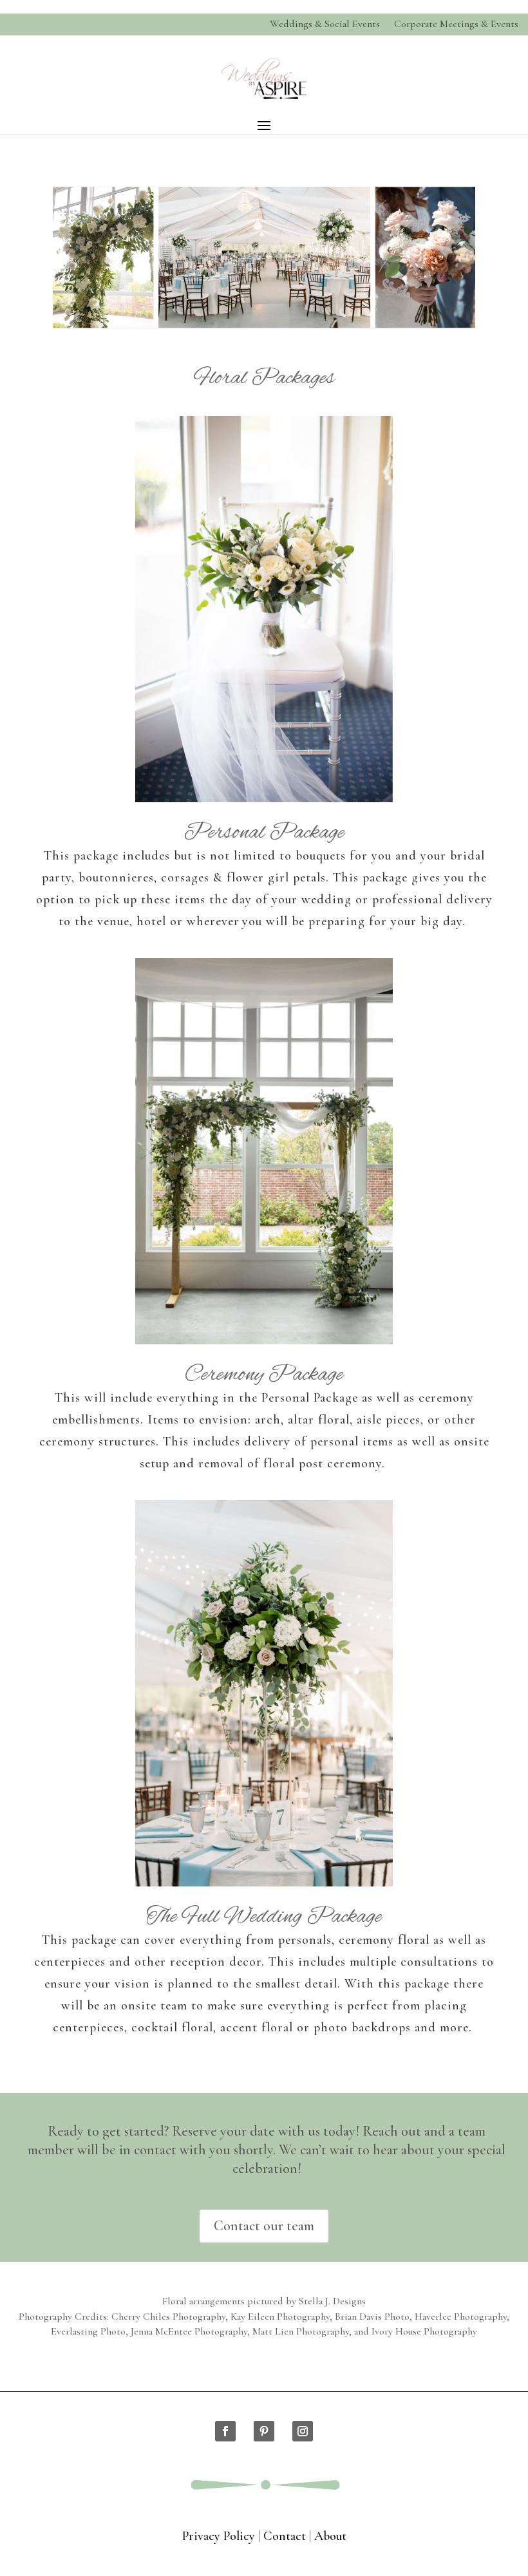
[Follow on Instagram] (303, 2431)
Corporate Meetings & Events (456, 24)
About (330, 2536)
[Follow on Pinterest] (264, 2431)
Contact (285, 2536)
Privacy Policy (219, 2536)
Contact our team (264, 2226)
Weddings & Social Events (325, 24)
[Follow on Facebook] (225, 2431)
